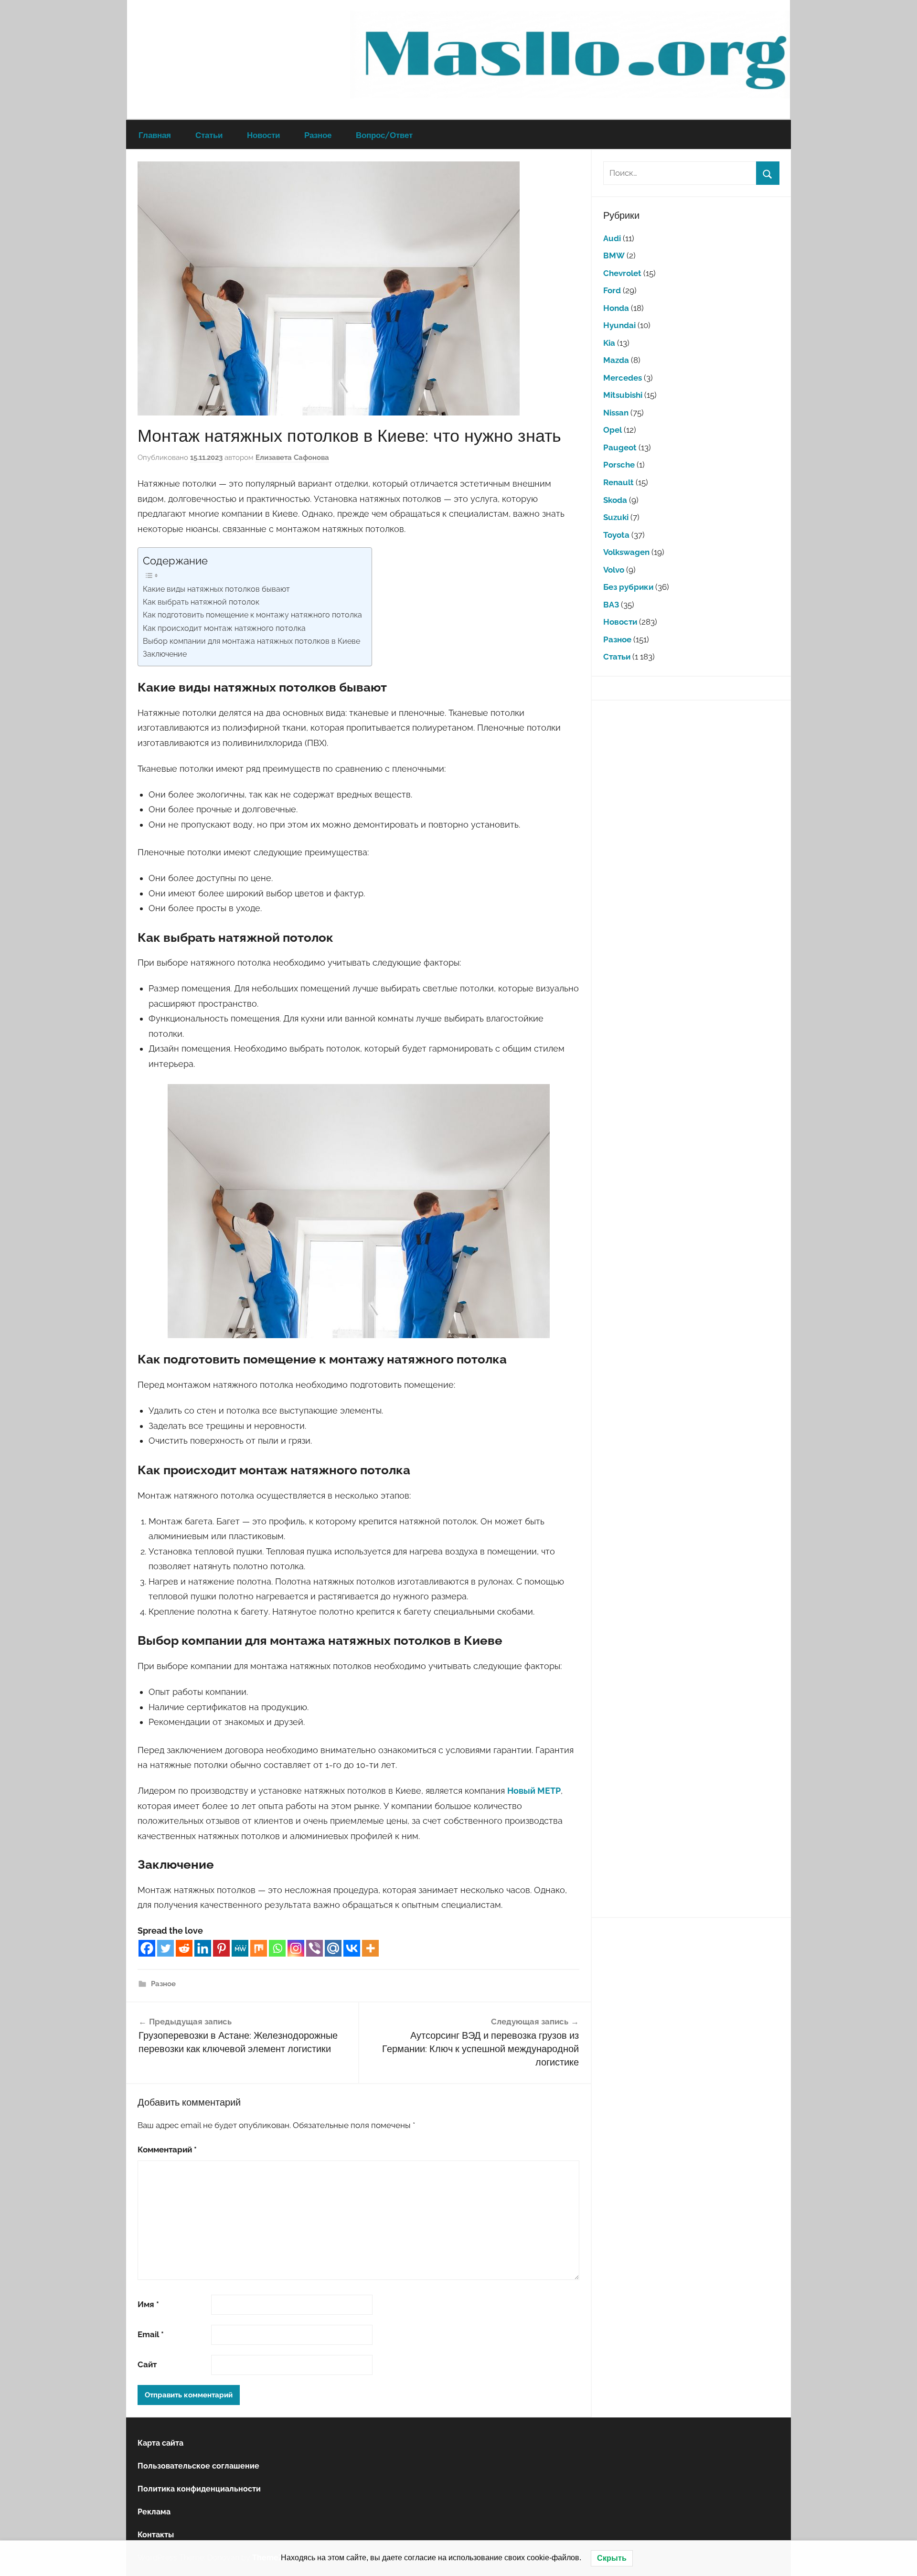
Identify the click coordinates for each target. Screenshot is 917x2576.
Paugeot (620, 447)
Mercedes (623, 378)
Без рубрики (628, 587)
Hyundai (619, 325)
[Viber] (315, 1948)
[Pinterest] (221, 1948)
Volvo (614, 570)
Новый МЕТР (534, 1791)
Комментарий (167, 2150)
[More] (370, 1948)
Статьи (209, 135)
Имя (148, 2304)
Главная (155, 135)
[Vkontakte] (352, 1948)
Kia (609, 343)
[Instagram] (296, 1948)
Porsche (619, 465)
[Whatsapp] (277, 1948)
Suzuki (616, 517)
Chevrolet (622, 273)
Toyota (616, 535)
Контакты (156, 2535)
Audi (612, 238)
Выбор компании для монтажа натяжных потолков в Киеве (251, 641)
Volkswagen (626, 552)
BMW (614, 255)
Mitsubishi (623, 395)
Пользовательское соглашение (198, 2466)
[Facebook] (147, 1948)
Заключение (165, 654)
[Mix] (259, 1948)
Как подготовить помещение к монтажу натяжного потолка (252, 615)
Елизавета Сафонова (292, 458)
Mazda (616, 360)
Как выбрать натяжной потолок (201, 602)
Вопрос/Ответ (384, 135)
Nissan (616, 413)
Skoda (615, 500)
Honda (616, 308)
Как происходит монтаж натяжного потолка (224, 628)
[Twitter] (165, 1948)
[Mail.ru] (333, 1948)
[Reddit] (184, 1948)
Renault (618, 482)
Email (151, 2334)
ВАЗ (611, 605)
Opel (613, 430)
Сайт (147, 2364)
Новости (263, 135)
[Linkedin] (203, 1948)
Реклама (154, 2512)
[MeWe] (240, 1948)
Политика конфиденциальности (199, 2489)
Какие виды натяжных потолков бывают (216, 589)
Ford (612, 290)
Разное (318, 135)
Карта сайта (160, 2443)
